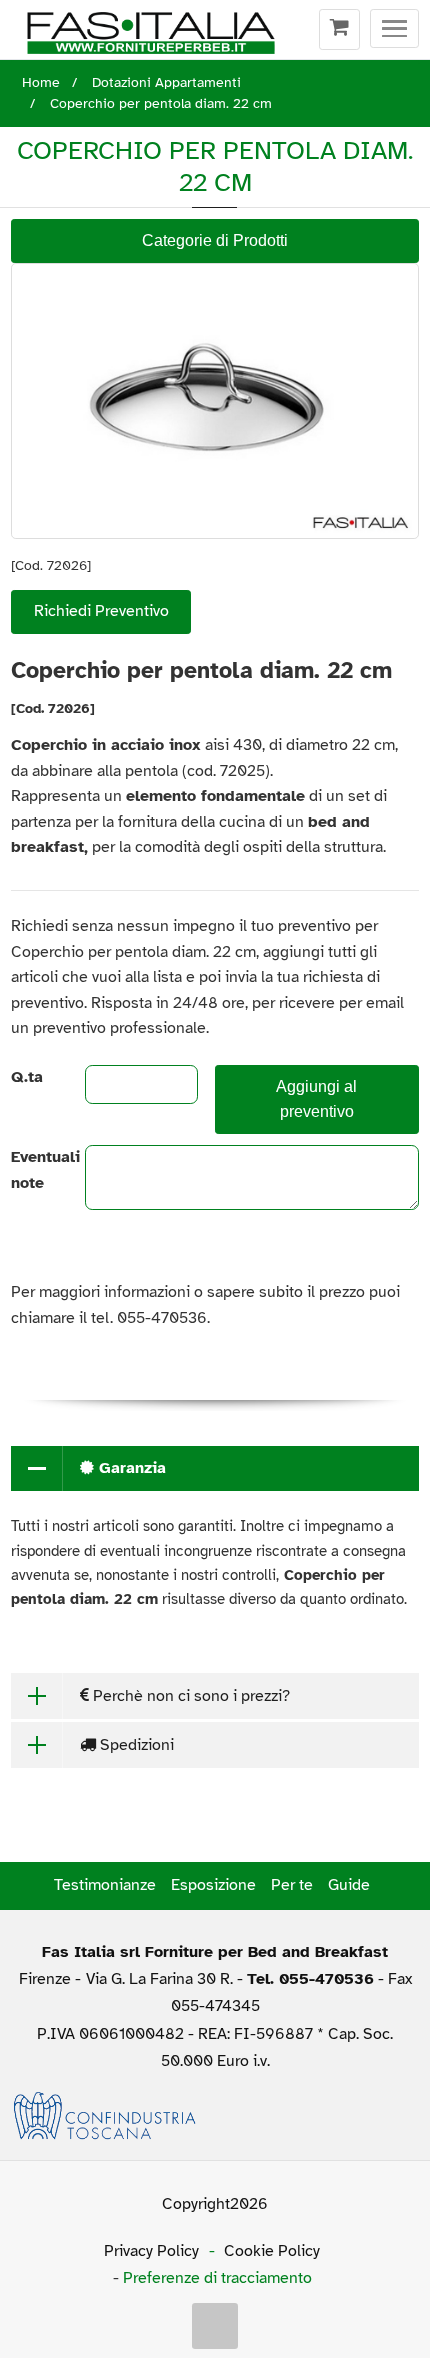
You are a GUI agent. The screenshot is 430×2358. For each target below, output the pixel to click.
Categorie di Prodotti (215, 240)
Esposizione (213, 1885)
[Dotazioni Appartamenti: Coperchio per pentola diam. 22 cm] (215, 400)
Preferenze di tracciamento (217, 2278)
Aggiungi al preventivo (316, 1099)
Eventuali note (31, 1170)
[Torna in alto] (215, 2326)
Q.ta (27, 1077)
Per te (292, 1885)
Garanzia (130, 1468)
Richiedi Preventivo (101, 611)
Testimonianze (105, 1885)
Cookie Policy (272, 2251)
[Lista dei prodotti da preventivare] (339, 30)
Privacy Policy (151, 2251)
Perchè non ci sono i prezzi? (189, 1696)
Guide (349, 1885)
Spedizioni (135, 1745)
